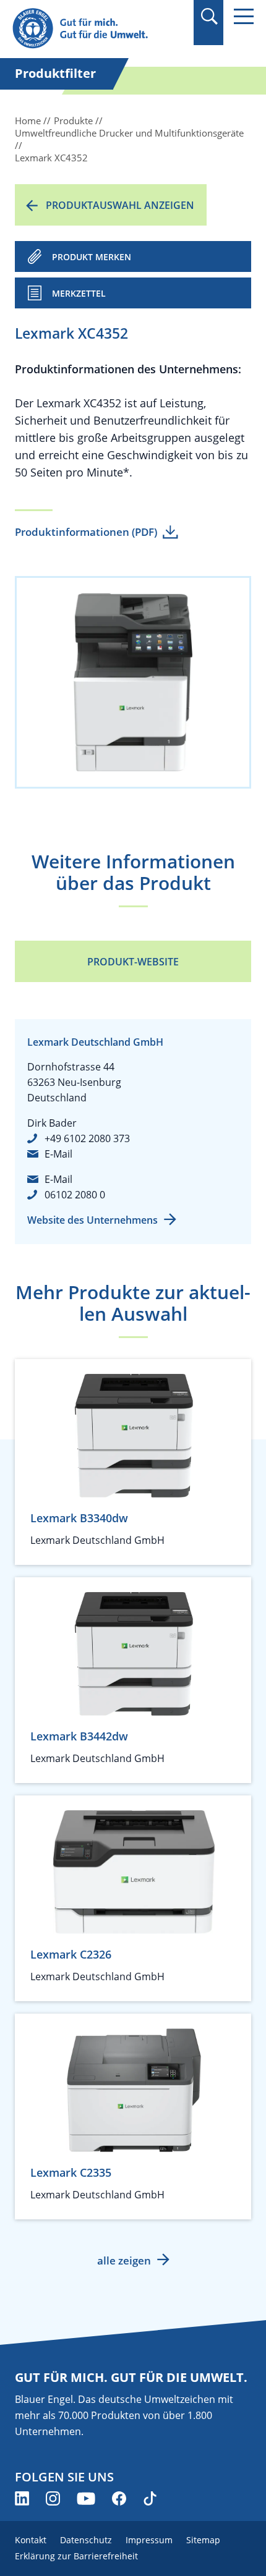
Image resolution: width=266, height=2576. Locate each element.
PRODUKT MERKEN (92, 257)
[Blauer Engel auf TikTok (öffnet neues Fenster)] (150, 2498)
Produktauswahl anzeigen (120, 205)
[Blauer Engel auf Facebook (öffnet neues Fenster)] (119, 2498)
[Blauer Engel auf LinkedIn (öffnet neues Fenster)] (22, 2498)
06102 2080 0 (75, 1195)
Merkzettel (79, 293)
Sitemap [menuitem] (203, 2540)
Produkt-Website (133, 962)
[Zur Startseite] (97, 29)
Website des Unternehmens (92, 1220)
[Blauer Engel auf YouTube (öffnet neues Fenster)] (86, 2498)
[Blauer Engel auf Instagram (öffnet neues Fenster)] (53, 2498)
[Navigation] (244, 16)
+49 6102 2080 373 (87, 1138)
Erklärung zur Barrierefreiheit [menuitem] (76, 2556)
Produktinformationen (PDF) (86, 532)
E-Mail (58, 1154)
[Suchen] (209, 16)
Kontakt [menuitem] (31, 2540)
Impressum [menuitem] (149, 2540)
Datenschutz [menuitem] (86, 2540)
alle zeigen (124, 2260)
